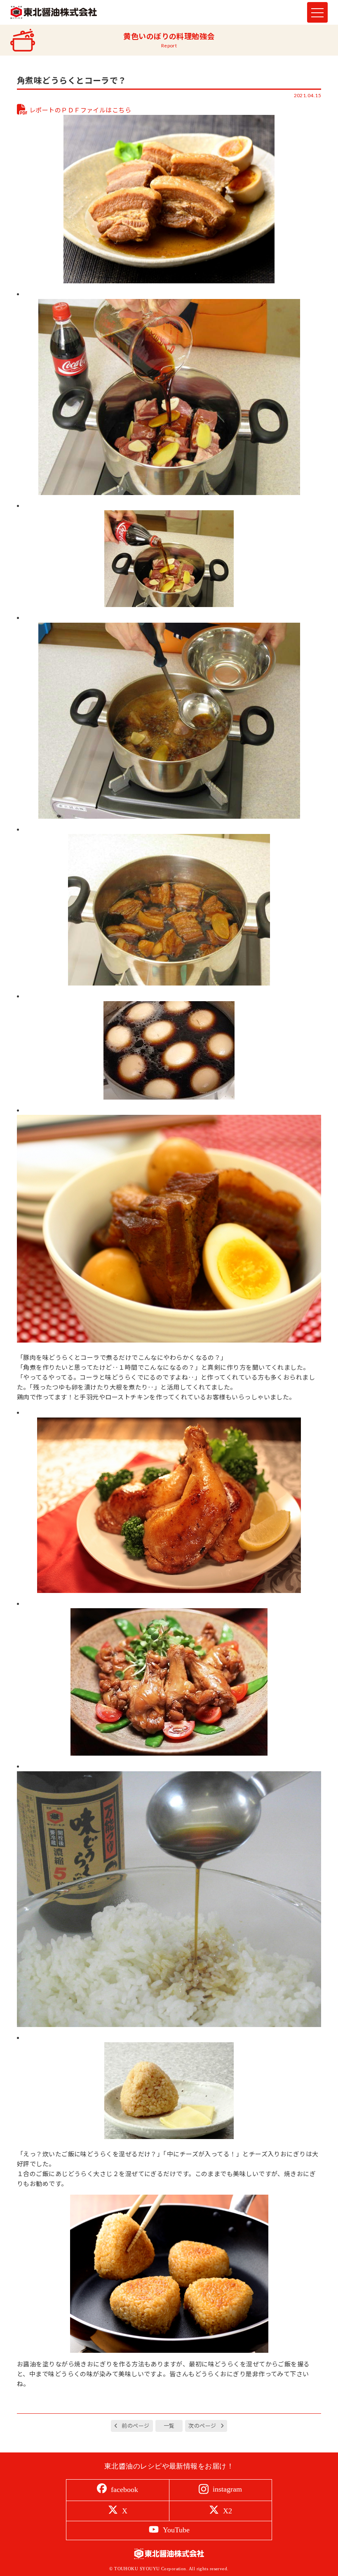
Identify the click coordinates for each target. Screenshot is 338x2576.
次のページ (202, 2426)
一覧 (169, 2426)
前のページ (135, 2426)
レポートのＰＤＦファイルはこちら (80, 110)
